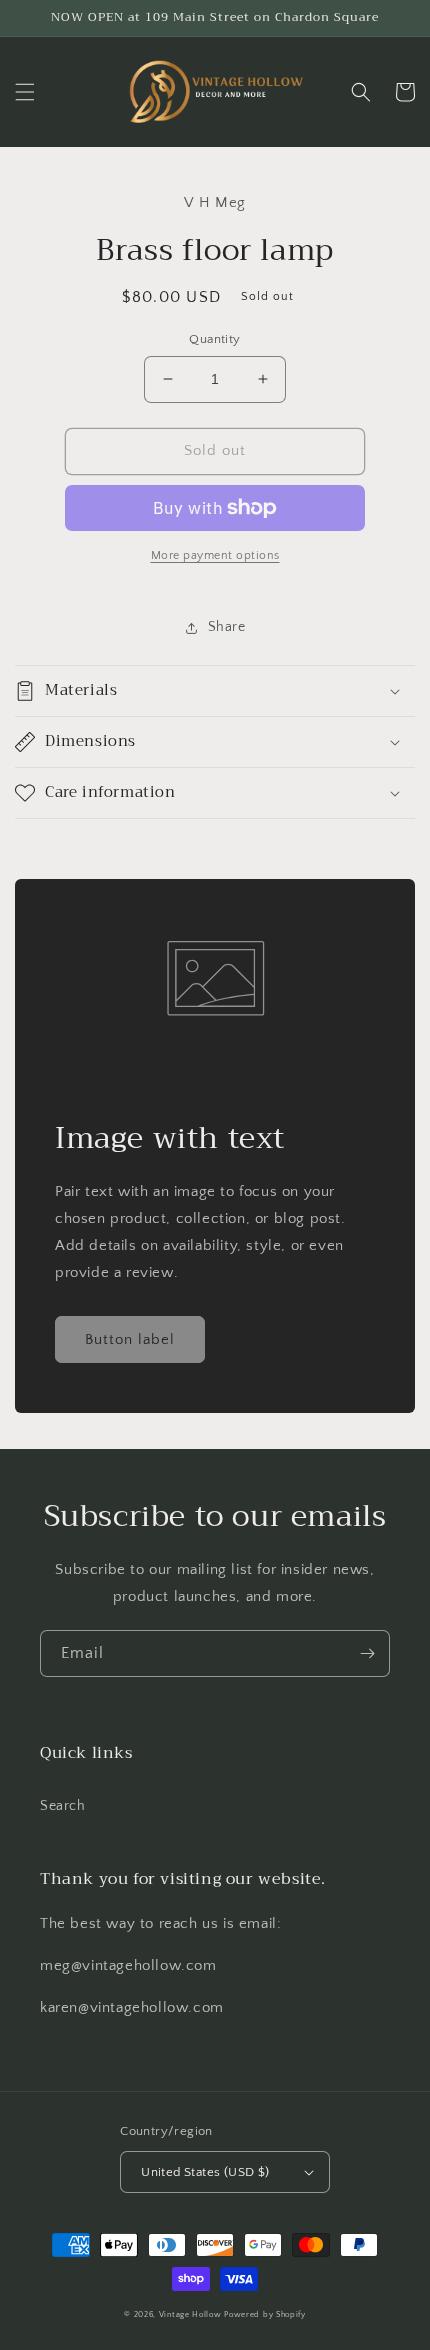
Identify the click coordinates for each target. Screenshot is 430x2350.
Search (63, 1806)
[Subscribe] (367, 1653)
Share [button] (227, 627)
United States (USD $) (205, 2172)
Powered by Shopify (265, 2314)
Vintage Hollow (190, 2314)
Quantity (214, 339)
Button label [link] (130, 1339)
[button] (25, 92)
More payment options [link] (215, 555)
